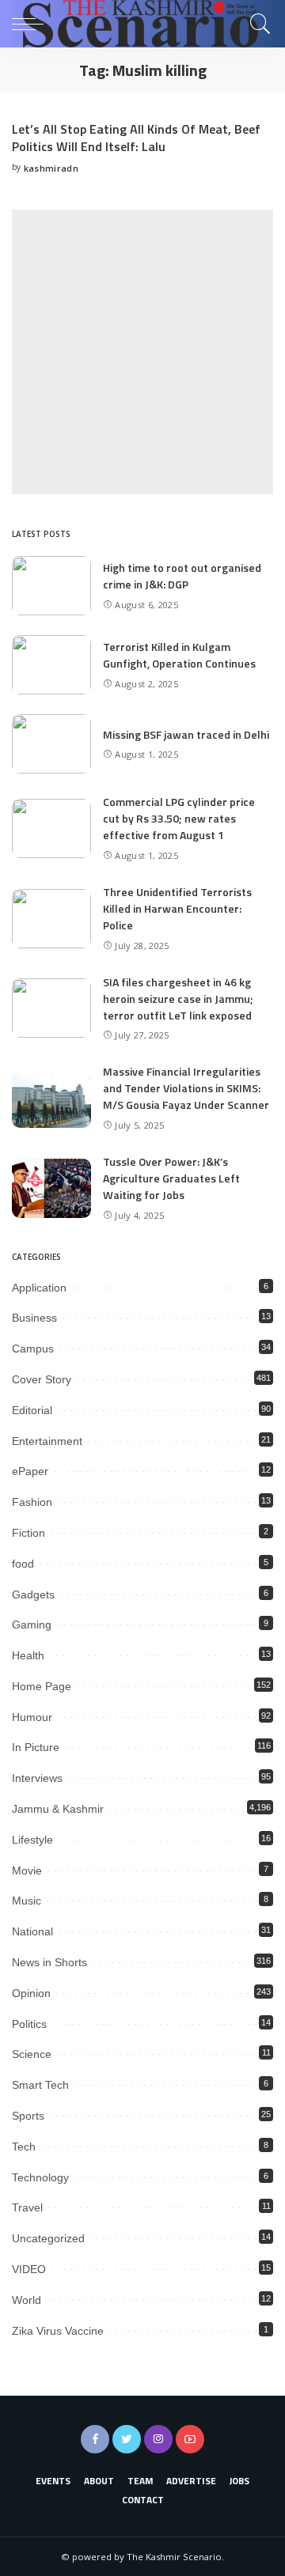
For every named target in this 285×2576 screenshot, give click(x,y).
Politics (29, 2024)
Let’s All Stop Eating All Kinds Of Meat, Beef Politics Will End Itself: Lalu (136, 138)
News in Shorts (49, 1962)
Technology (40, 2177)
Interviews (37, 1778)
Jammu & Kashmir (58, 1809)
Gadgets (33, 1594)
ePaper (30, 1471)
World (27, 2300)
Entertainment (47, 1441)
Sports (28, 2116)
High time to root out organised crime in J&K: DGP (182, 576)
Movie (27, 1871)
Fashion (32, 1502)
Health (28, 1655)
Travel (27, 2207)
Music (27, 1901)
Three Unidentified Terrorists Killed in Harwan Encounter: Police (177, 908)
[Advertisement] (142, 352)
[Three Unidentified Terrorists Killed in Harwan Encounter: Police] (51, 919)
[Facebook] (95, 2439)
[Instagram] (158, 2439)
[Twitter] (127, 2439)
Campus (33, 1349)
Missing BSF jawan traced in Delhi (186, 734)
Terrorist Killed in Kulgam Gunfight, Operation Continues (179, 655)
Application (39, 1288)
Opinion (31, 1993)
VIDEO (29, 2269)
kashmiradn (51, 168)
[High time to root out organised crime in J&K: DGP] (51, 586)
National (32, 1931)
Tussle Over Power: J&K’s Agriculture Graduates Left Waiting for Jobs (171, 1178)
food (23, 1564)
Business (34, 1318)
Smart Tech (40, 2085)
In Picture (36, 1747)
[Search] (256, 24)
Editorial (32, 1410)
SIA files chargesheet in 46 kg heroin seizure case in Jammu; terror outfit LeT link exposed (178, 999)
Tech (24, 2147)
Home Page (42, 1686)
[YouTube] (190, 2439)
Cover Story (42, 1379)
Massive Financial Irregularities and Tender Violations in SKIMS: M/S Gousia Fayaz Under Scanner (186, 1088)
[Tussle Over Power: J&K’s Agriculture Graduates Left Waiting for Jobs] (51, 1188)
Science (32, 2054)
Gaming (32, 1625)
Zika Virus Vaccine (58, 2331)
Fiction (28, 1533)
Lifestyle (32, 1840)
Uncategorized (48, 2238)
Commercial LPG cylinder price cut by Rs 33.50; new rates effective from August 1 (179, 818)
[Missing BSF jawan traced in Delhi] (51, 744)
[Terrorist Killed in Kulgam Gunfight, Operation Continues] (51, 665)
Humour (32, 1717)
